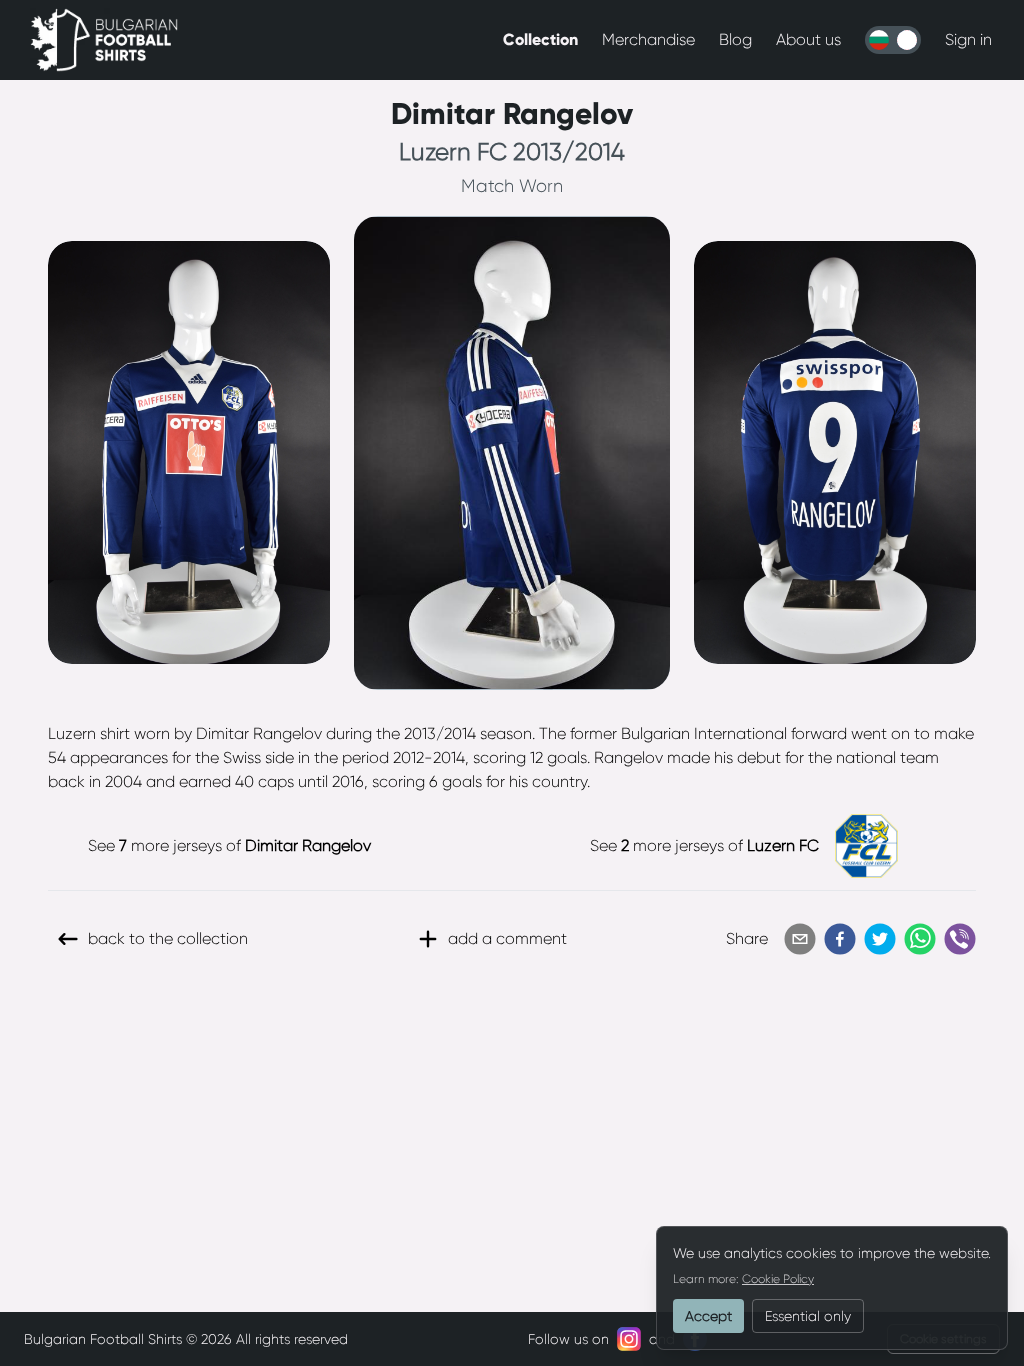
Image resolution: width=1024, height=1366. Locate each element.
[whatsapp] (920, 939)
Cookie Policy (778, 1279)
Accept (708, 1316)
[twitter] (880, 939)
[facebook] (840, 939)
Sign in (968, 39)
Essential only (808, 1316)
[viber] (960, 939)
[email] (800, 939)
